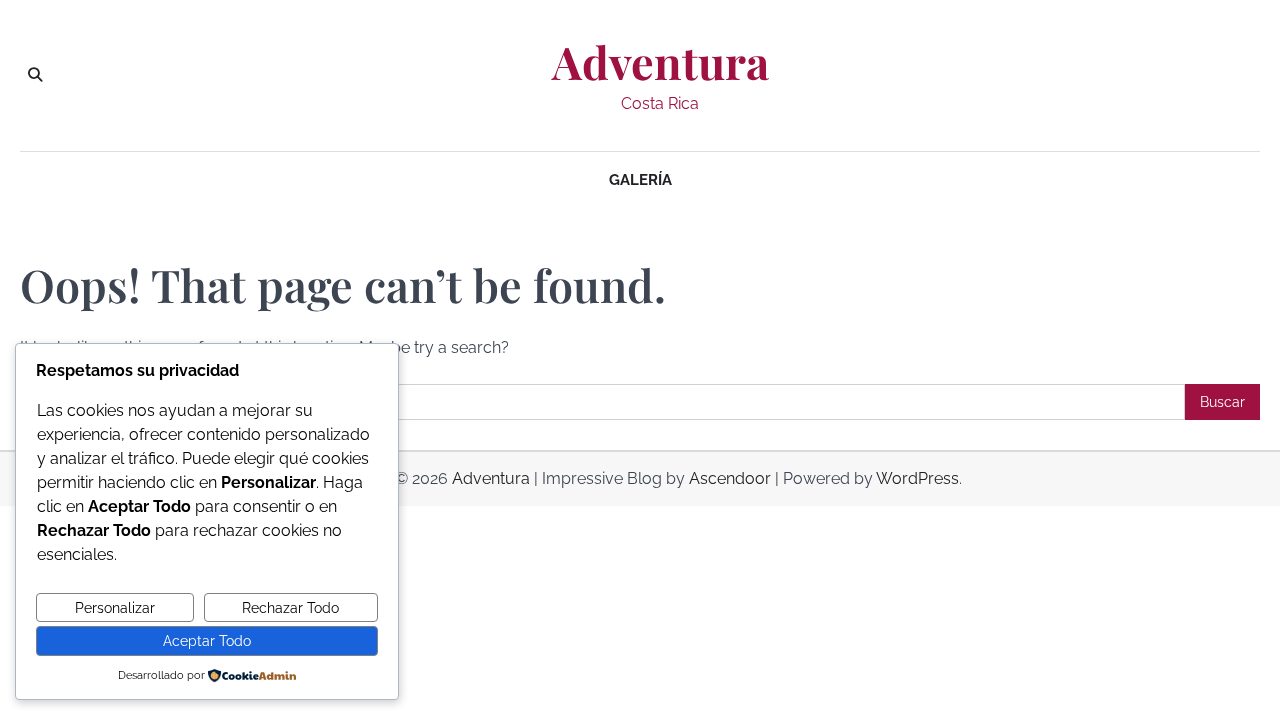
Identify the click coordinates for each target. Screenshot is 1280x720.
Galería (640, 180)
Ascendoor (730, 478)
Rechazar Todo (290, 608)
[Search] (35, 75)
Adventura (660, 62)
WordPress (917, 478)
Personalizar (115, 608)
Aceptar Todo (207, 641)
